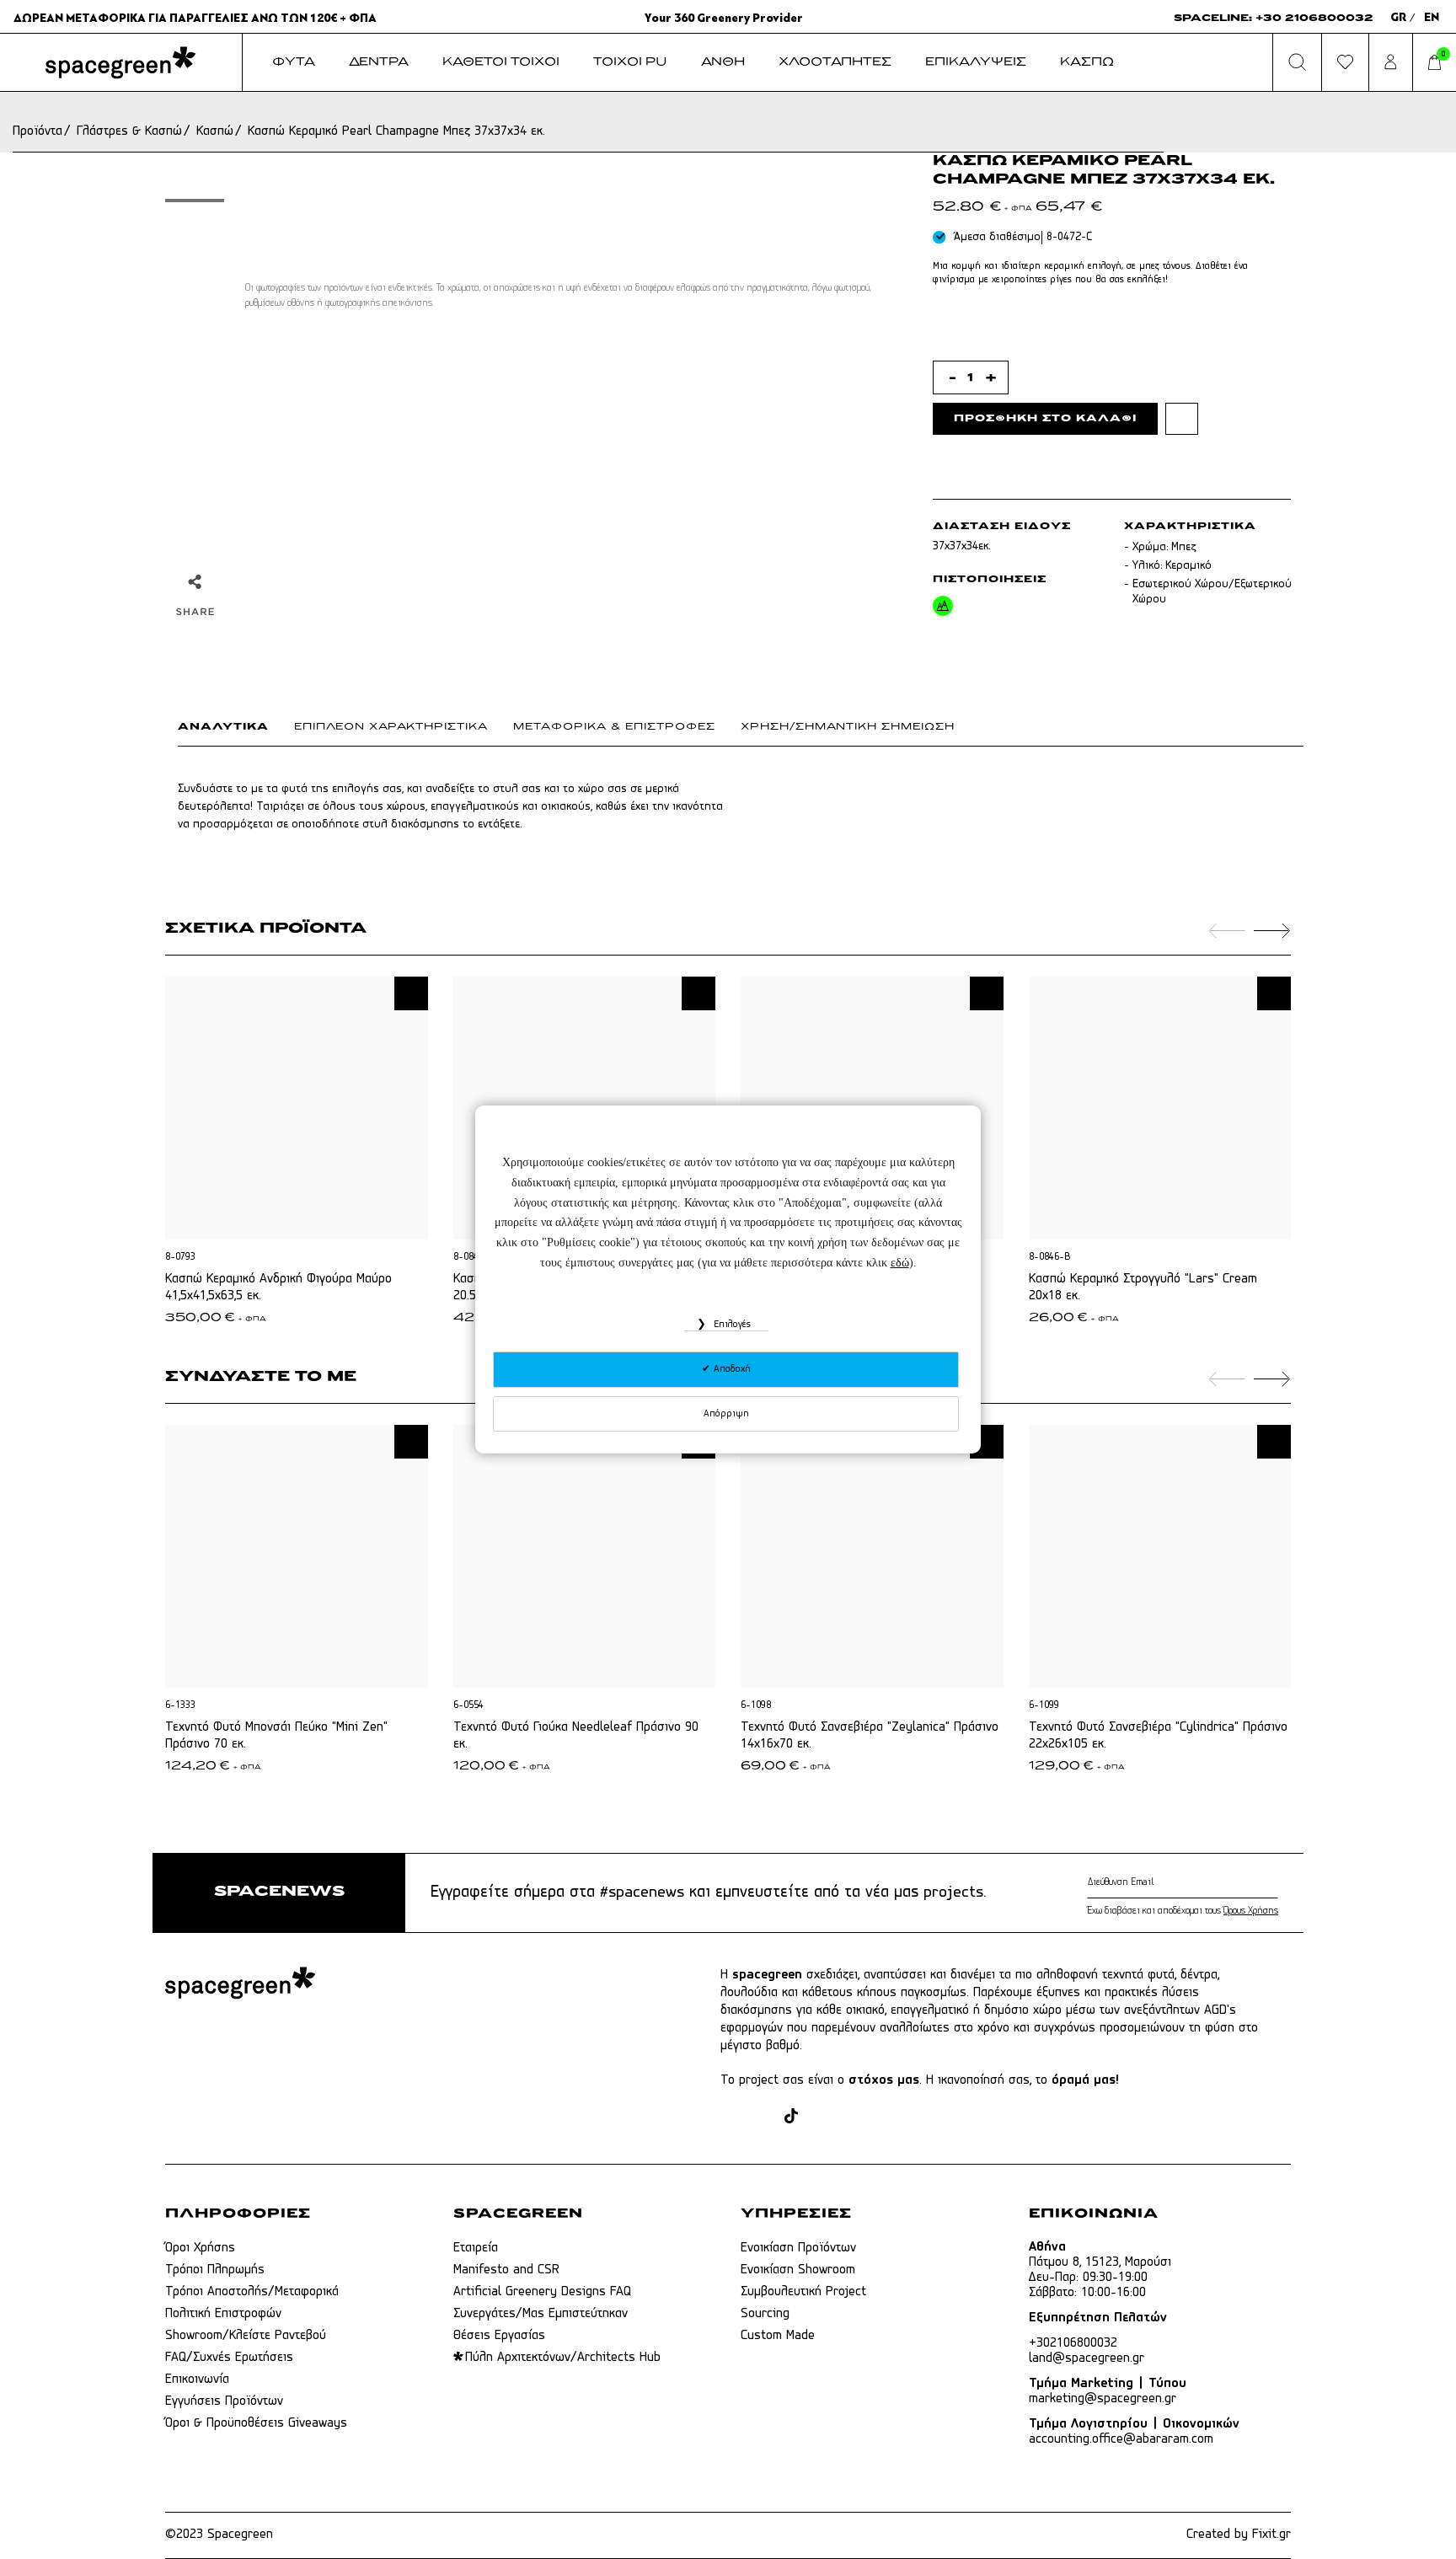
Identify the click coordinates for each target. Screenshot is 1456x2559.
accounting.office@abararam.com (1121, 2439)
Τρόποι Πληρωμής (215, 2270)
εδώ (900, 1263)
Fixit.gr (1271, 2535)
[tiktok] (791, 2118)
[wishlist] (1182, 418)
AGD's (1220, 2010)
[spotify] (884, 2118)
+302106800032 (1073, 2343)
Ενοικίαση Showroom (798, 2270)
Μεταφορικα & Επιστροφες (614, 727)
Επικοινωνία (197, 2380)
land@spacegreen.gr (1087, 2358)
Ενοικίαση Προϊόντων (798, 2248)
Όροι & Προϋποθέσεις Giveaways (256, 2423)
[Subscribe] (1274, 1882)
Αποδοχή (731, 1369)
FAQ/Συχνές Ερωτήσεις (229, 2358)
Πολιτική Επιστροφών (223, 2314)
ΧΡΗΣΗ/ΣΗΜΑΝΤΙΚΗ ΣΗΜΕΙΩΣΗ (848, 727)
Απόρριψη (726, 1414)
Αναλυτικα (223, 727)
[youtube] (852, 2118)
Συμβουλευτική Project (803, 2292)
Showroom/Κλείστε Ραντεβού (246, 2336)
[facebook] (730, 2118)
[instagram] (762, 2118)
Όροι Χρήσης (200, 2248)
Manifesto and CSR (506, 2270)
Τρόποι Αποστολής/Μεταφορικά (252, 2292)
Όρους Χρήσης (1251, 1911)
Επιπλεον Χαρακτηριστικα (391, 727)
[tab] (236, 731)
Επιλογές (731, 1325)
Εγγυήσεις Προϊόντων (224, 2401)
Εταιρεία (476, 2248)
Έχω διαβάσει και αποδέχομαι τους (1183, 1911)
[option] (195, 201)
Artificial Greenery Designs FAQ (542, 2292)
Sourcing (765, 2314)
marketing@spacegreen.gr (1103, 2399)
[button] (411, 993)
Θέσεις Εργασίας (499, 2336)
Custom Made (778, 2336)
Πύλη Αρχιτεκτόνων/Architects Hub (563, 2358)
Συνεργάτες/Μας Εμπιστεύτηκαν (541, 2314)
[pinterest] (820, 2118)
